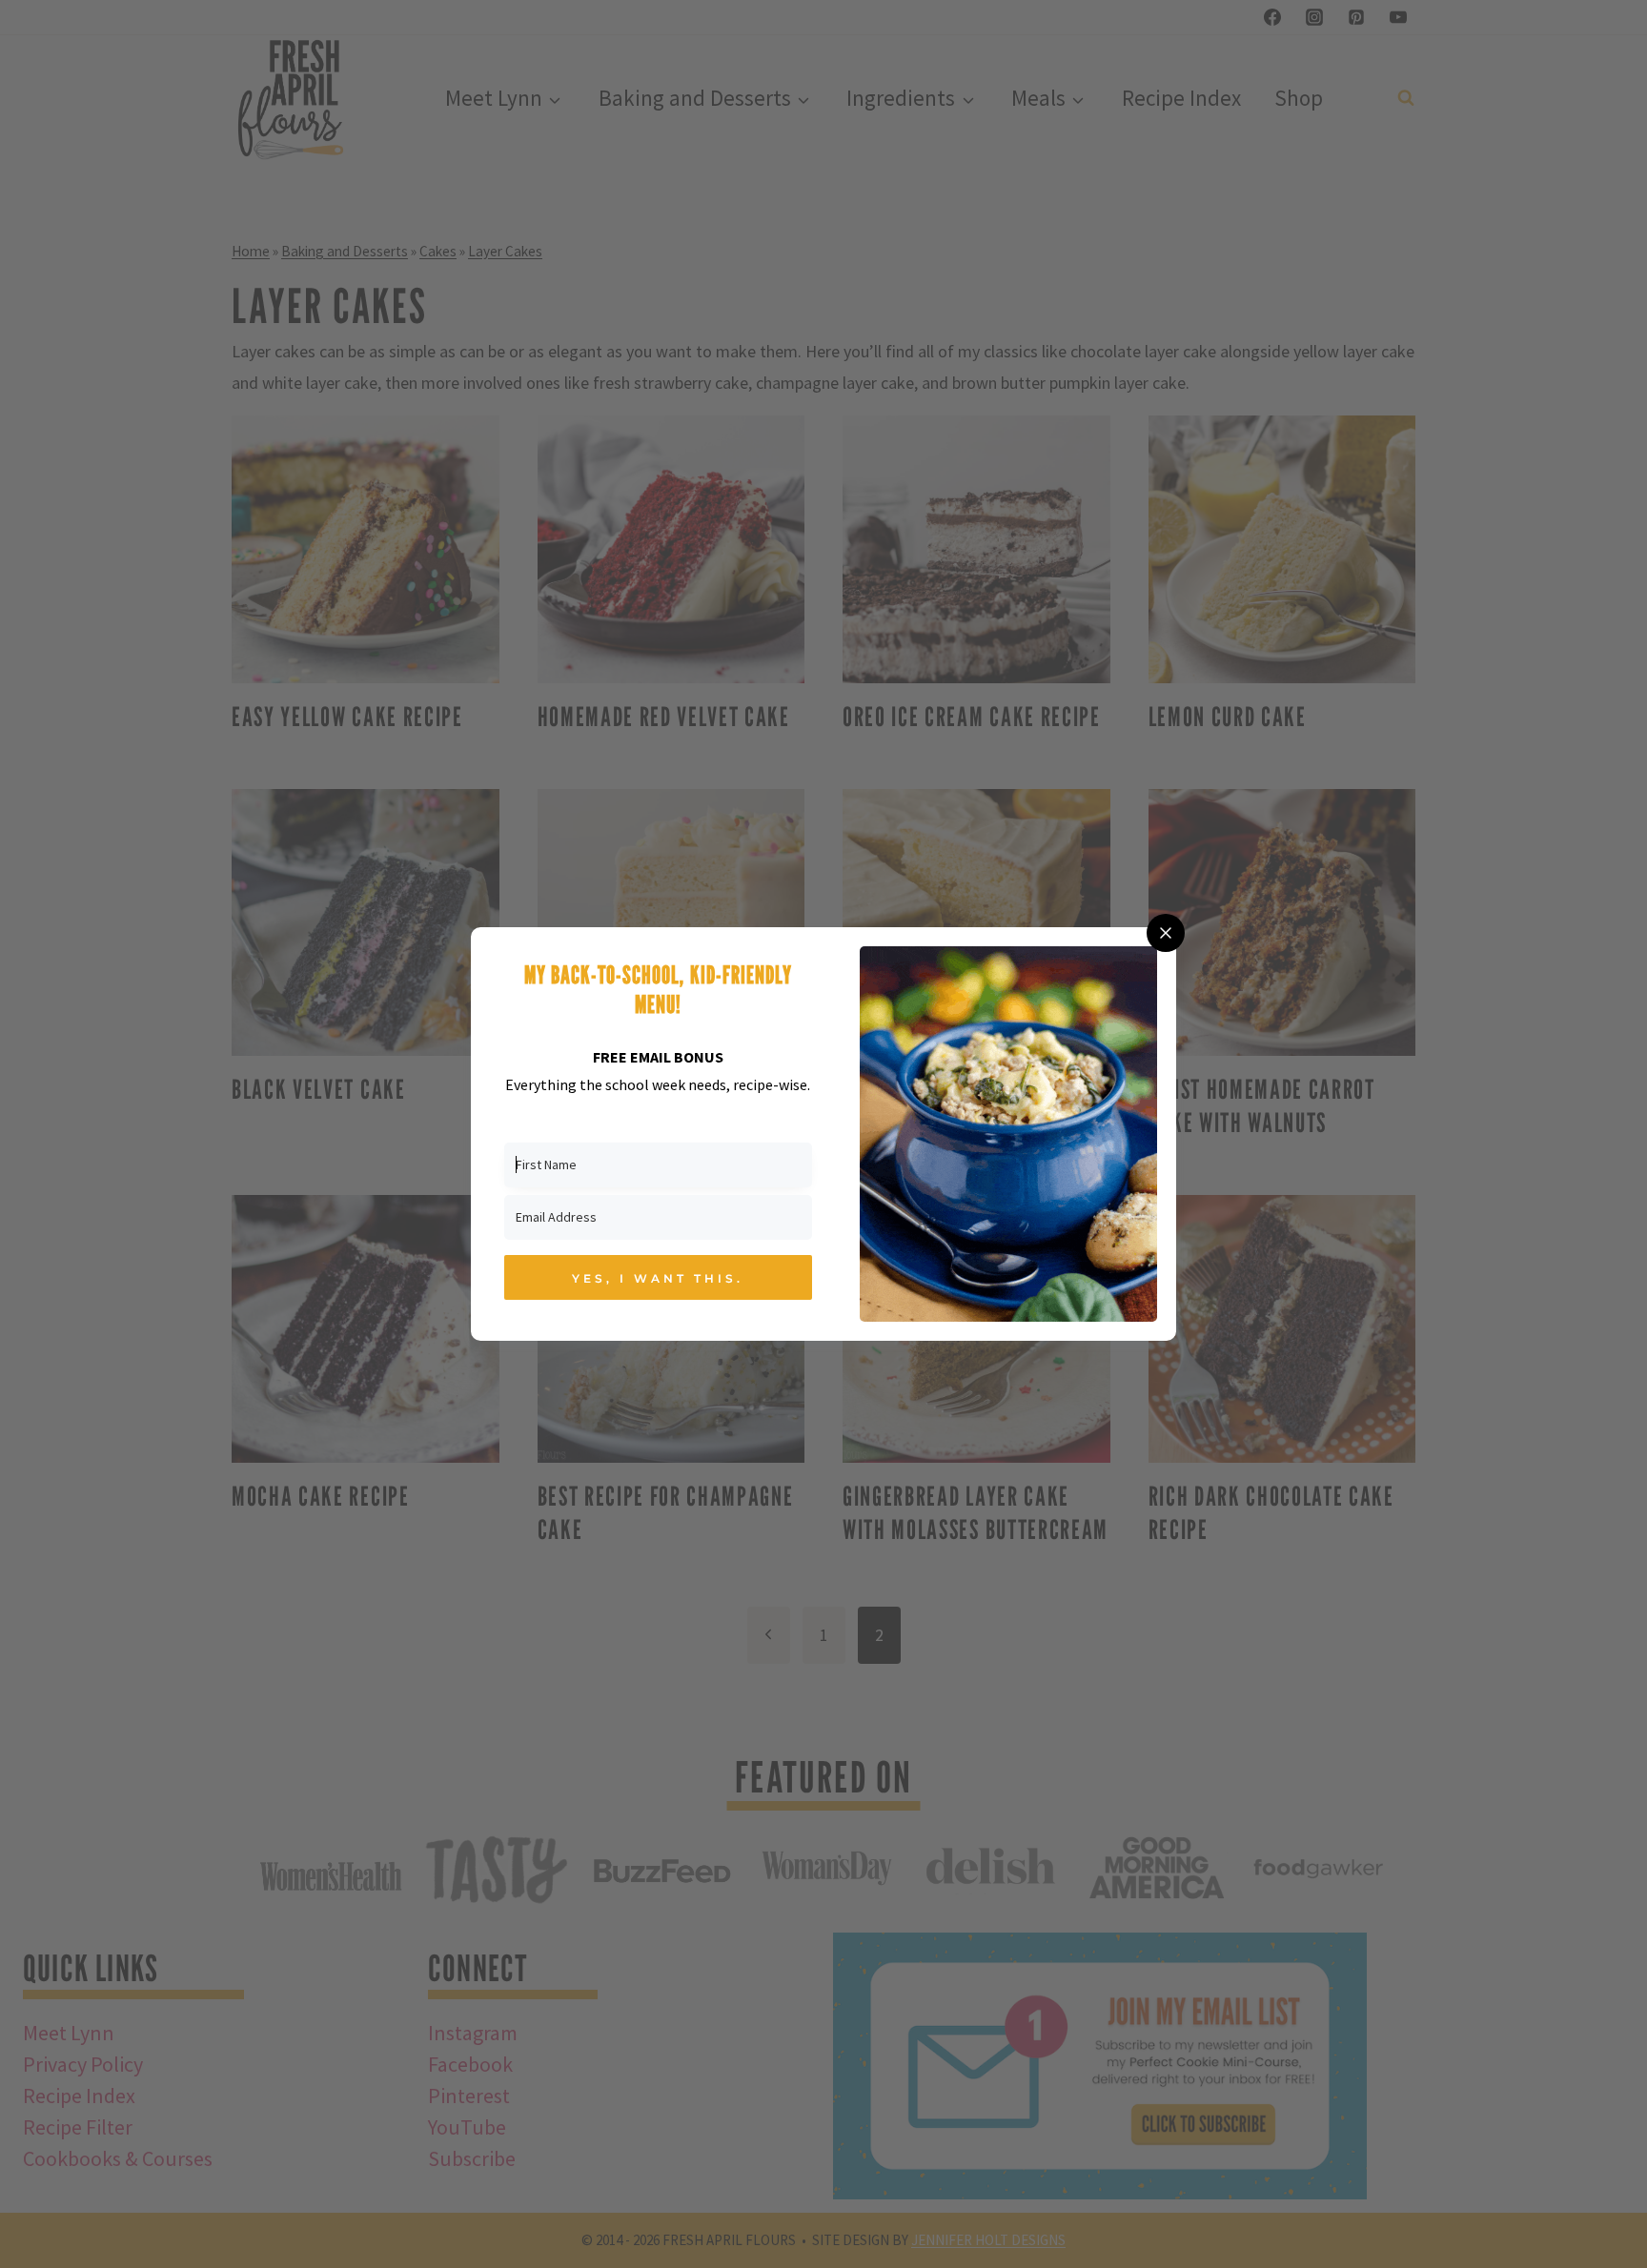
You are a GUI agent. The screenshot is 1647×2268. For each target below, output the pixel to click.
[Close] (1166, 933)
